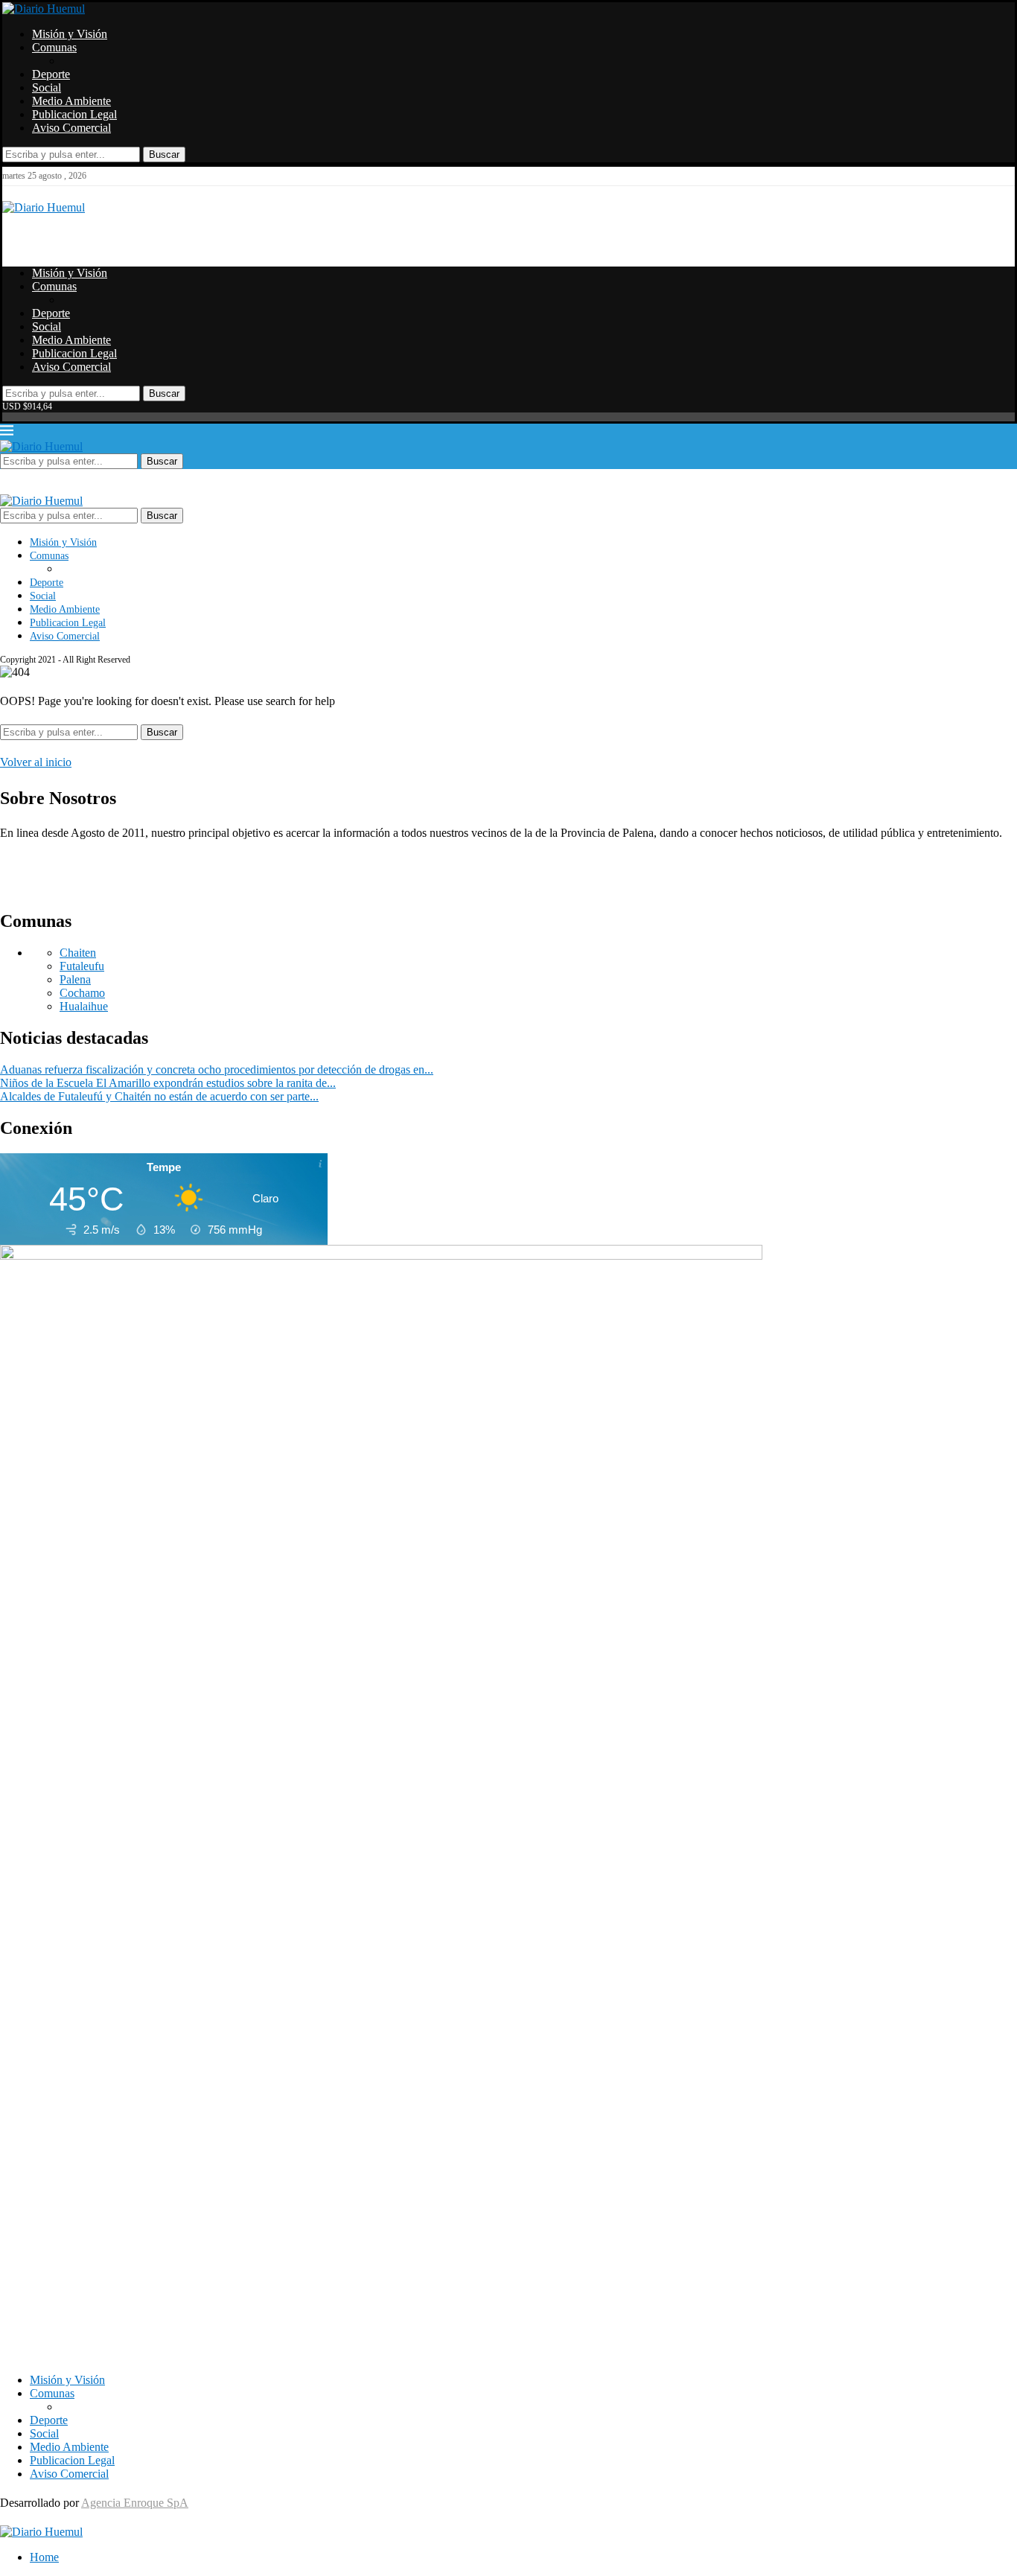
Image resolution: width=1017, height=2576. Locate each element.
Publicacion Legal (74, 114)
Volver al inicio (36, 762)
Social (47, 87)
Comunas (54, 47)
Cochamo (82, 993)
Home (44, 2557)
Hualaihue (84, 1006)
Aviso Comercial (71, 128)
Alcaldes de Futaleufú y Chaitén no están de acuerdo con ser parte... (159, 1096)
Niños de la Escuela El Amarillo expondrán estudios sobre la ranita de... (168, 1083)
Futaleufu (82, 966)
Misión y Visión (70, 34)
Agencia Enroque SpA (135, 2503)
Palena (75, 979)
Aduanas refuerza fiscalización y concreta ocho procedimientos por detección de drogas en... (217, 1069)
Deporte (51, 74)
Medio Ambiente (71, 101)
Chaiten (78, 953)
